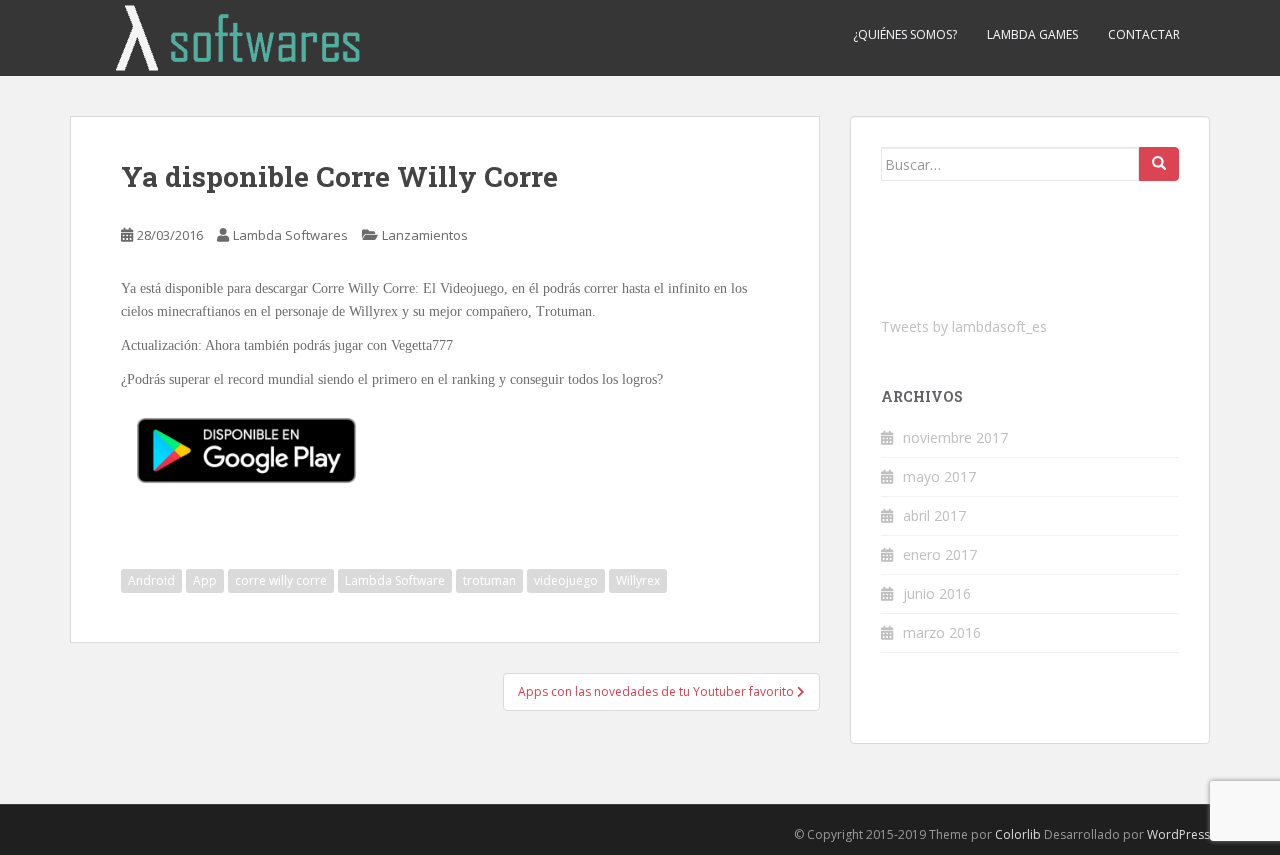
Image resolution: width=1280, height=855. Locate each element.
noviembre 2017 (955, 437)
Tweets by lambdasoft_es (964, 326)
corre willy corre (281, 580)
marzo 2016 (942, 632)
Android (151, 580)
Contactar (1144, 34)
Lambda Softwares (290, 235)
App (205, 580)
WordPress (1178, 834)
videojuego (566, 580)
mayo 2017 (939, 476)
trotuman (489, 580)
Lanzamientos (425, 235)
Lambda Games (1032, 34)
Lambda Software (395, 580)
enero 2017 (940, 554)
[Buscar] (1159, 164)
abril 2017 (934, 515)
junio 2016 (937, 593)
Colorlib (1018, 834)
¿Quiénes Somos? (905, 34)
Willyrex (638, 580)
